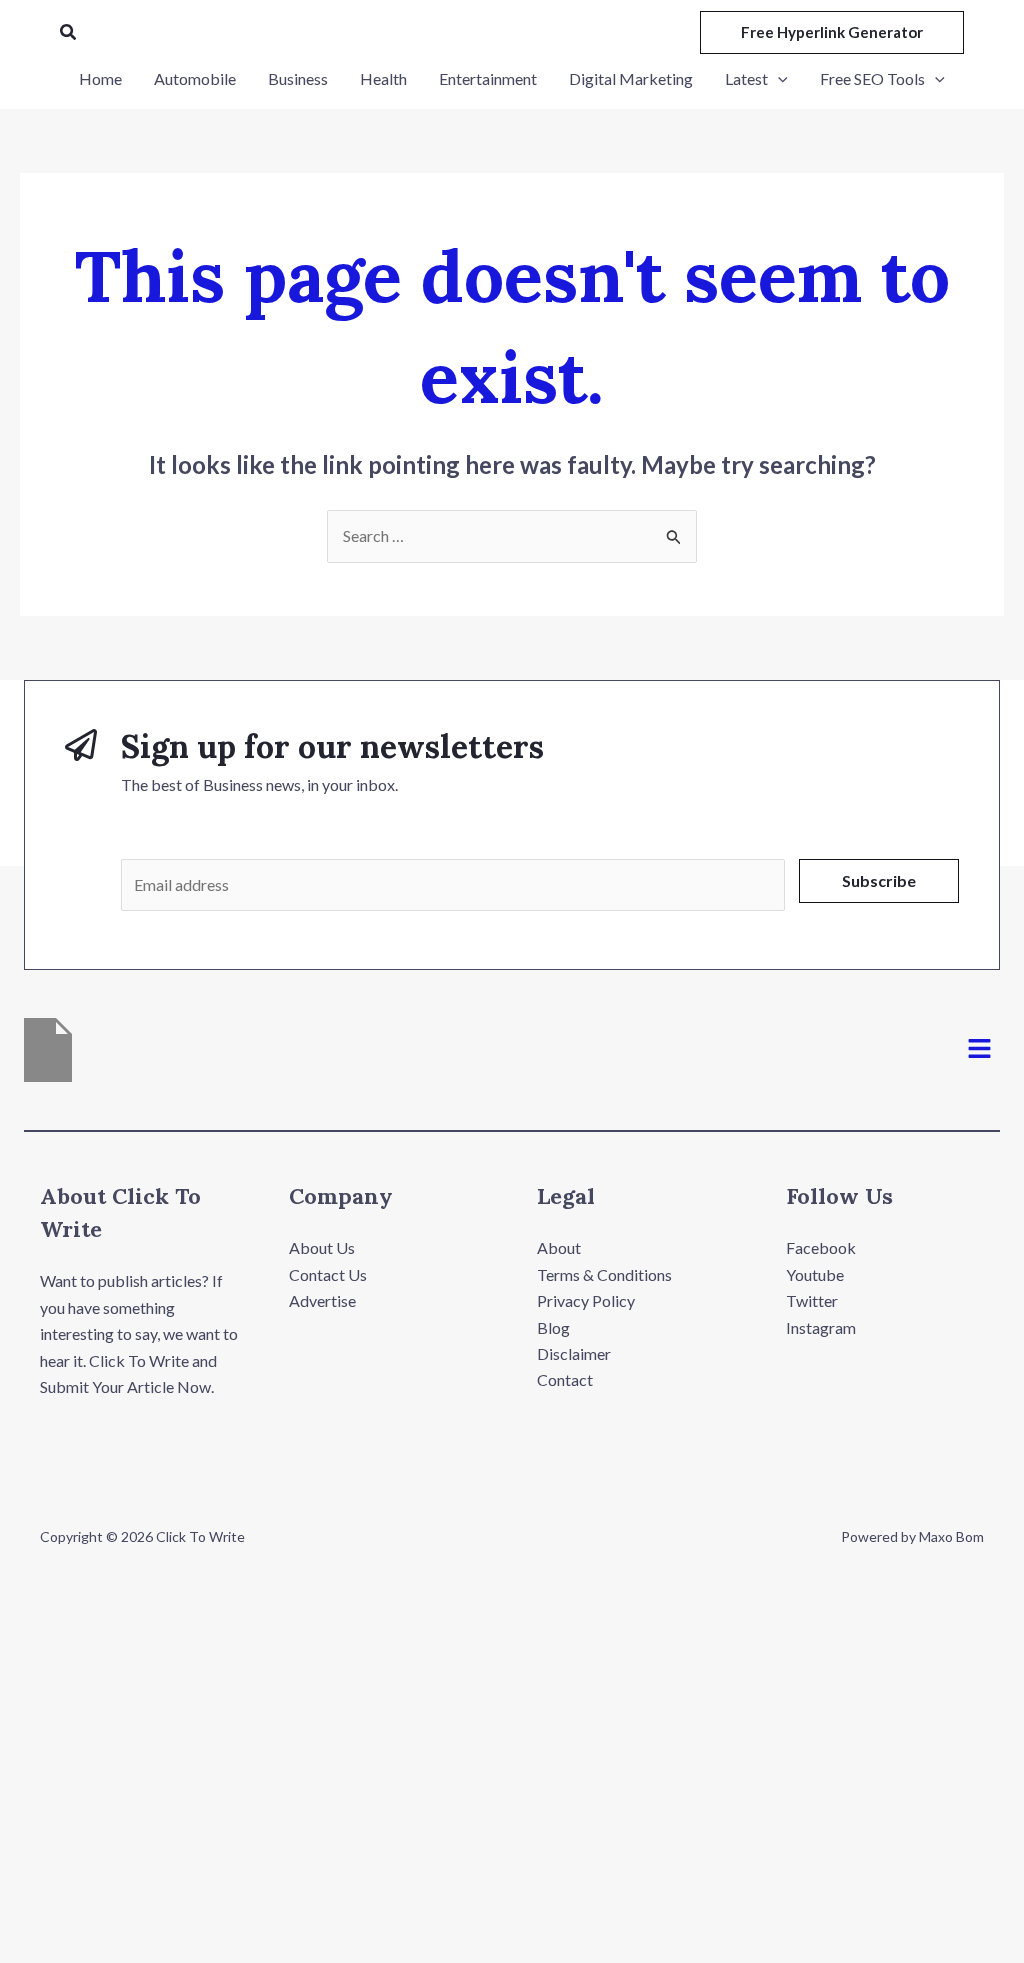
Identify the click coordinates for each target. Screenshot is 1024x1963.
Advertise (322, 1300)
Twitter (812, 1300)
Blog (553, 1327)
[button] (69, 32)
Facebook (821, 1247)
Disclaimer (574, 1353)
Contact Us (328, 1274)
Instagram (821, 1327)
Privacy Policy (586, 1300)
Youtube (815, 1274)
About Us (322, 1247)
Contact (565, 1379)
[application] (778, 79)
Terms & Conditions (604, 1274)
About (559, 1247)
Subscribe (879, 880)
